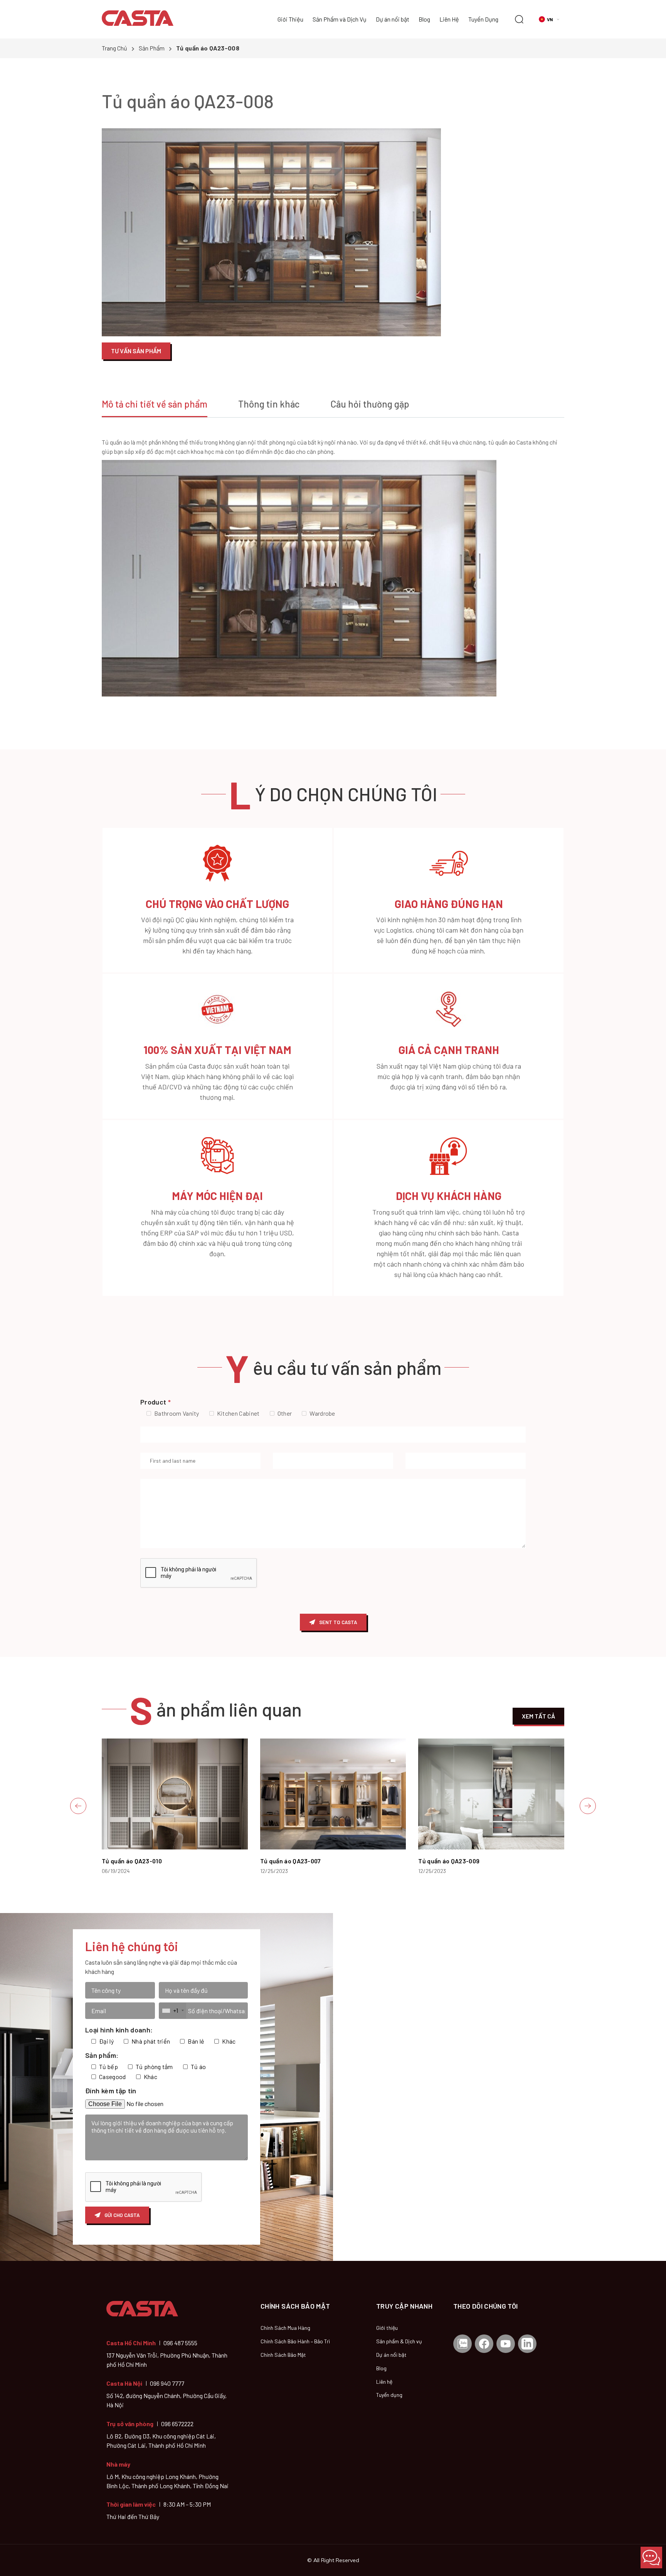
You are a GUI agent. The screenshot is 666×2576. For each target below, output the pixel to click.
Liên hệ (384, 2382)
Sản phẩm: (102, 2055)
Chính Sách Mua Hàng (285, 2328)
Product (156, 1402)
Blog (424, 19)
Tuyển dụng (389, 2395)
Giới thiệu (387, 2328)
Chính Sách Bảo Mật (283, 2355)
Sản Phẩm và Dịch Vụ (340, 19)
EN (556, 34)
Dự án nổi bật (393, 19)
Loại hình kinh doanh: (119, 2030)
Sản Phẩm (152, 48)
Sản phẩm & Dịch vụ (399, 2341)
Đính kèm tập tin (111, 2091)
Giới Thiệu (290, 19)
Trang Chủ (114, 48)
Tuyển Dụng (483, 19)
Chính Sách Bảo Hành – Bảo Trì (295, 2341)
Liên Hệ (449, 19)
